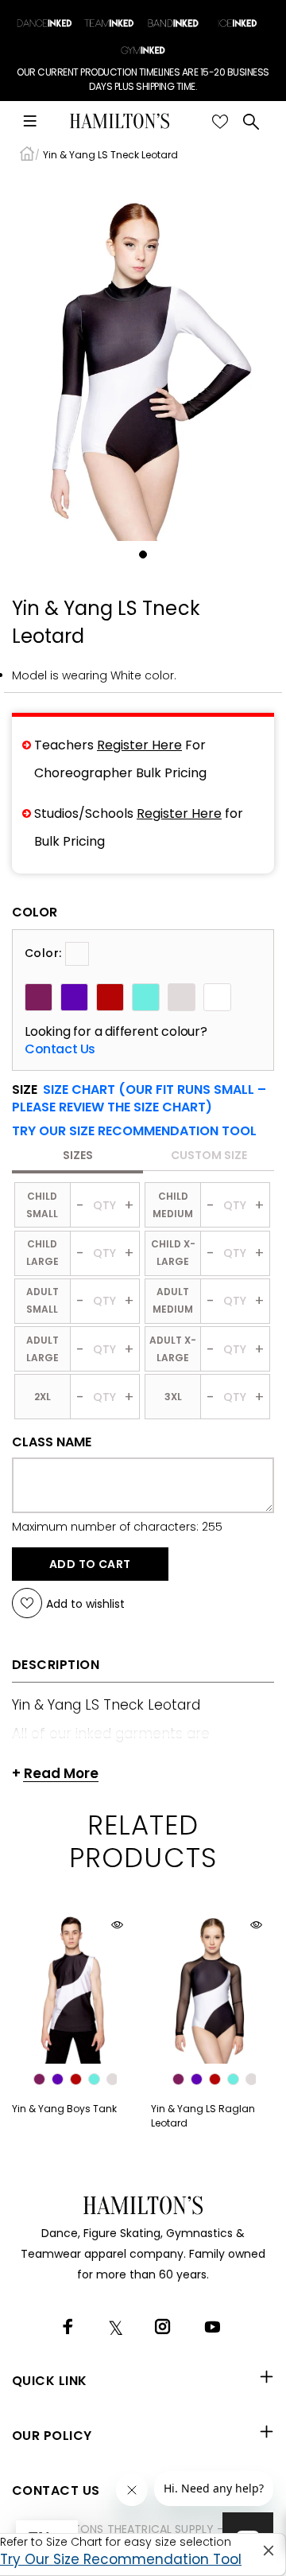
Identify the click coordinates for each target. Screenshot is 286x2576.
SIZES (78, 1155)
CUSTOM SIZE (209, 1155)
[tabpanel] (143, 358)
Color (35, 912)
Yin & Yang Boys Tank (64, 2109)
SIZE (139, 1099)
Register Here (139, 745)
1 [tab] (143, 555)
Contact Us (60, 1049)
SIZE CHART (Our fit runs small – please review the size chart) (139, 1098)
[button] (134, 1131)
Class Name (52, 1442)
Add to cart (90, 1564)
